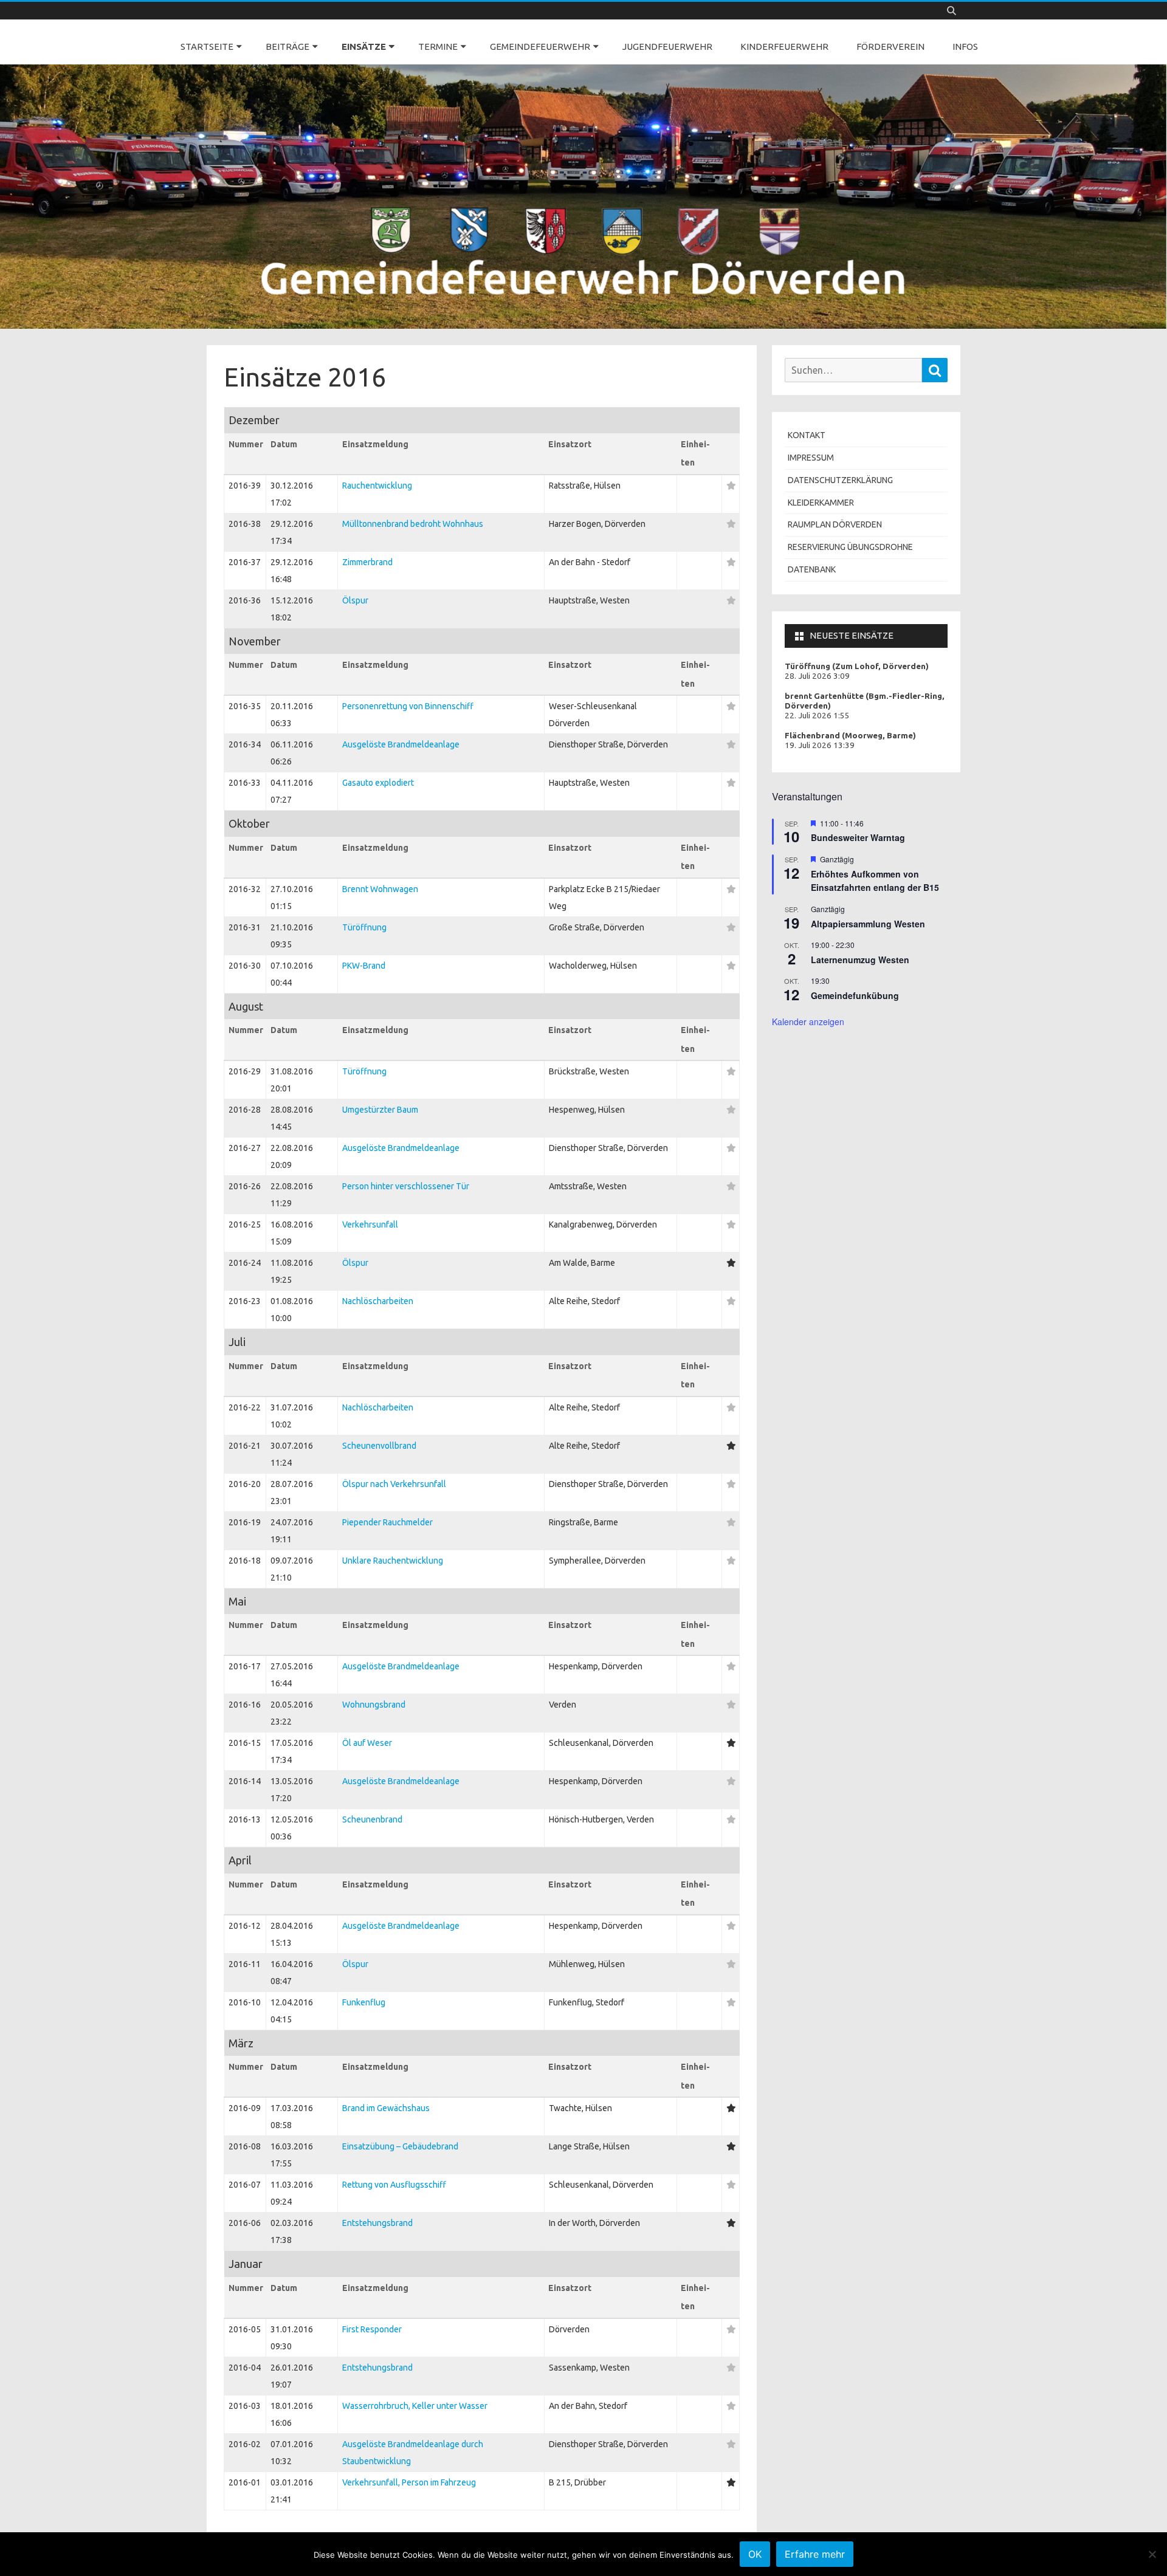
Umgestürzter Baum (380, 1110)
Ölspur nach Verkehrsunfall (394, 1484)
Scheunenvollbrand (379, 1446)
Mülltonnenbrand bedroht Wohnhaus (413, 524)
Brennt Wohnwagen (380, 889)
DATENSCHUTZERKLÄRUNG (840, 480)
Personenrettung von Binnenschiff (408, 706)
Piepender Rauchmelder (387, 1522)
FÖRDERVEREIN (890, 46)
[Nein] (1152, 2554)
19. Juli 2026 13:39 (820, 745)
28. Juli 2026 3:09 (817, 676)
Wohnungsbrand (374, 1705)
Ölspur (355, 600)
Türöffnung (364, 927)
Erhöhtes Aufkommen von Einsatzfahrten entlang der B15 (875, 881)
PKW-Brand (364, 966)
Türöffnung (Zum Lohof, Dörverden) (857, 666)
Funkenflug (364, 2002)
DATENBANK (812, 569)
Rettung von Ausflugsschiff (394, 2185)
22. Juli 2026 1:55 (817, 716)
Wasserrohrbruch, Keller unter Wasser (415, 2406)
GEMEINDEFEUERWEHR (540, 46)
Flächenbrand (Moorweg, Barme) (850, 736)
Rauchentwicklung (377, 486)
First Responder (372, 2329)
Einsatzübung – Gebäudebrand (400, 2146)
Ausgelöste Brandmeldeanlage (401, 744)
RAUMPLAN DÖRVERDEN (835, 524)
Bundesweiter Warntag (858, 837)
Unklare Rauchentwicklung (393, 1561)
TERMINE (438, 46)
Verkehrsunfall (370, 1224)
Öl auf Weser (367, 1743)
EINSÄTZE (364, 46)
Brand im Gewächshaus (386, 2108)
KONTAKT (807, 435)
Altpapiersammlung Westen (868, 924)
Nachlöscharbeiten (378, 1301)
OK (755, 2554)
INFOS (965, 46)
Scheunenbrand (372, 1819)
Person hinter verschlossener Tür (406, 1186)
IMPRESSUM (811, 458)
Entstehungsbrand (377, 2223)
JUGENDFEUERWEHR (667, 46)
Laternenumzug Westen (860, 960)
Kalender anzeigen (808, 1022)
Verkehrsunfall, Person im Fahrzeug (409, 2482)
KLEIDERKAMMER (821, 503)
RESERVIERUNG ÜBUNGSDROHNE (850, 547)
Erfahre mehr (815, 2554)
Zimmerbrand (367, 562)
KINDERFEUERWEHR (784, 46)
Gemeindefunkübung (855, 995)
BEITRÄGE (287, 46)
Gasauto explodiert (378, 783)
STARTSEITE (207, 46)
